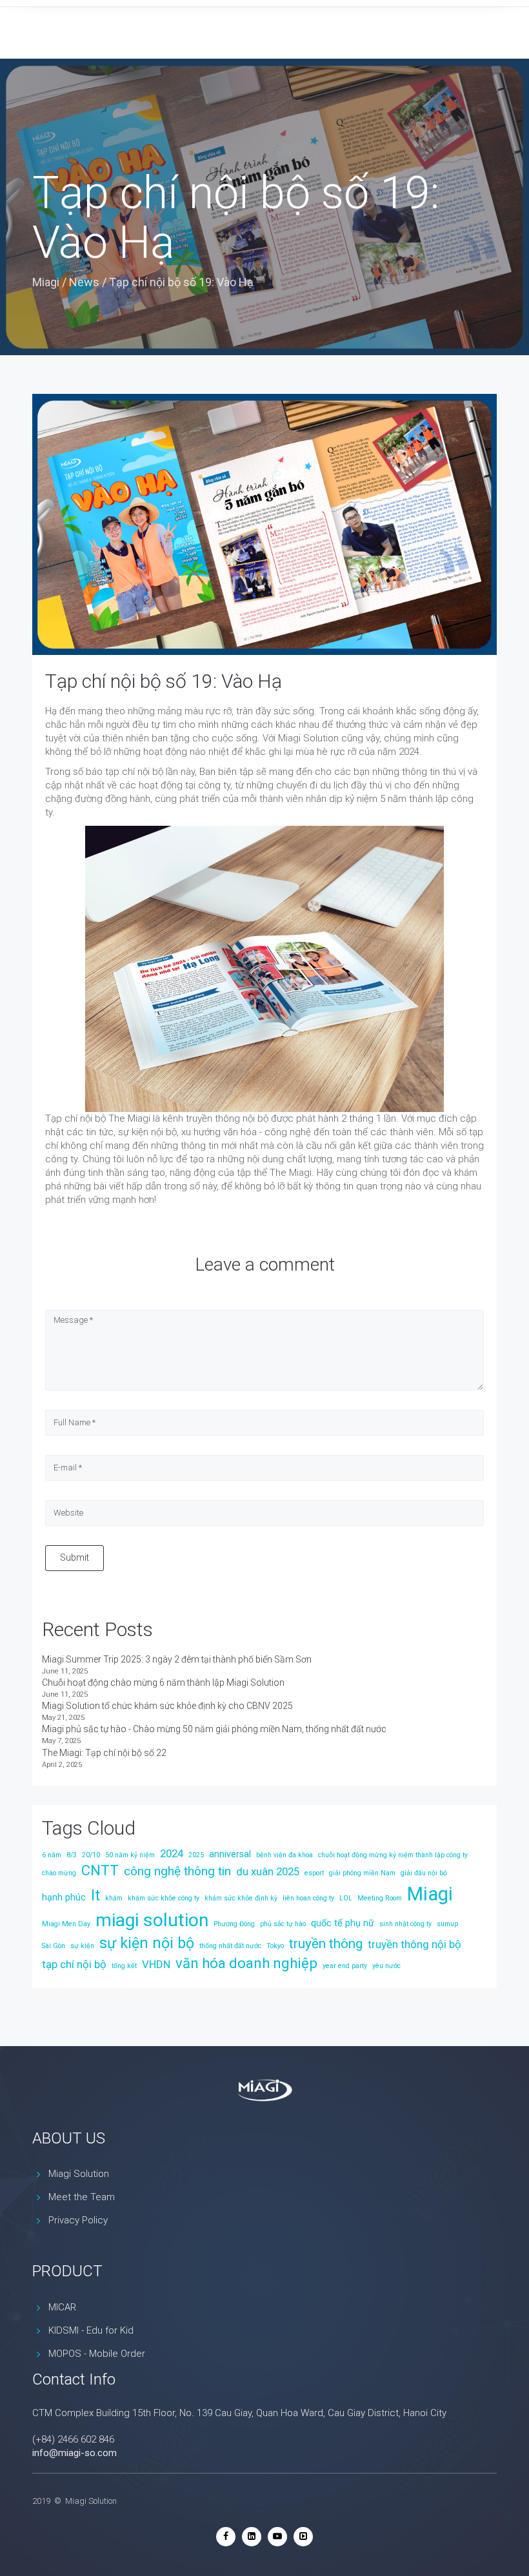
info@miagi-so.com (75, 2453)
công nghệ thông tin (177, 1871)
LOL (346, 1898)
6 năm (52, 1855)
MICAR (62, 2307)
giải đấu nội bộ (424, 1873)
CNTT (100, 1870)
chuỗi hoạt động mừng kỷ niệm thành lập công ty (393, 1855)
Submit (75, 1557)
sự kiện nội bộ (147, 1943)
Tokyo (275, 1946)
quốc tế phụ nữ (343, 1923)
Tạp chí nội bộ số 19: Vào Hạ (164, 681)
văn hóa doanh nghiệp (246, 1963)
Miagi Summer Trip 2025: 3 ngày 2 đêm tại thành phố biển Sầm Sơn (177, 1659)
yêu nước (386, 1966)
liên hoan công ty (308, 1898)
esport (314, 1873)
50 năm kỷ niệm (130, 1855)
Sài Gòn (54, 1946)
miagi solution (152, 1920)
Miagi (46, 282)
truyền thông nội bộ (414, 1944)
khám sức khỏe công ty (164, 1898)
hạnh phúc (64, 1898)
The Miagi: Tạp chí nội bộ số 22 (104, 1753)
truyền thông (326, 1944)
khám (114, 1898)
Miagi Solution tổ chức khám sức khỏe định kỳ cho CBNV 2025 (167, 1706)
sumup (447, 1924)
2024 (172, 1853)
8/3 (72, 1855)
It (95, 1896)
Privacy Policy (78, 2220)
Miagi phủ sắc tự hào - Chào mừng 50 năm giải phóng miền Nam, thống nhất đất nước (214, 1729)
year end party (345, 1966)
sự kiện (82, 1946)
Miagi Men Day (66, 1924)
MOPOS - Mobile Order (97, 2354)
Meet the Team (82, 2197)
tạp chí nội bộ (74, 1964)
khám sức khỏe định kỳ (241, 1898)
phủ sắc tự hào (283, 1924)
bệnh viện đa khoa (284, 1855)
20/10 (91, 1855)
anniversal (230, 1854)
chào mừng (59, 1873)
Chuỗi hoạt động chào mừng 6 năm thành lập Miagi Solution (163, 1683)
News (84, 282)
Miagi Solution (79, 2174)
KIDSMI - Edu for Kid (91, 2330)
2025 (196, 1855)
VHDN (156, 1964)
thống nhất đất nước (230, 1946)
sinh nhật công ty (405, 1924)
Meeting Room (380, 1898)
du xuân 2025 (268, 1871)
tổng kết (124, 1966)
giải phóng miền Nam (362, 1873)
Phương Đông (234, 1924)
